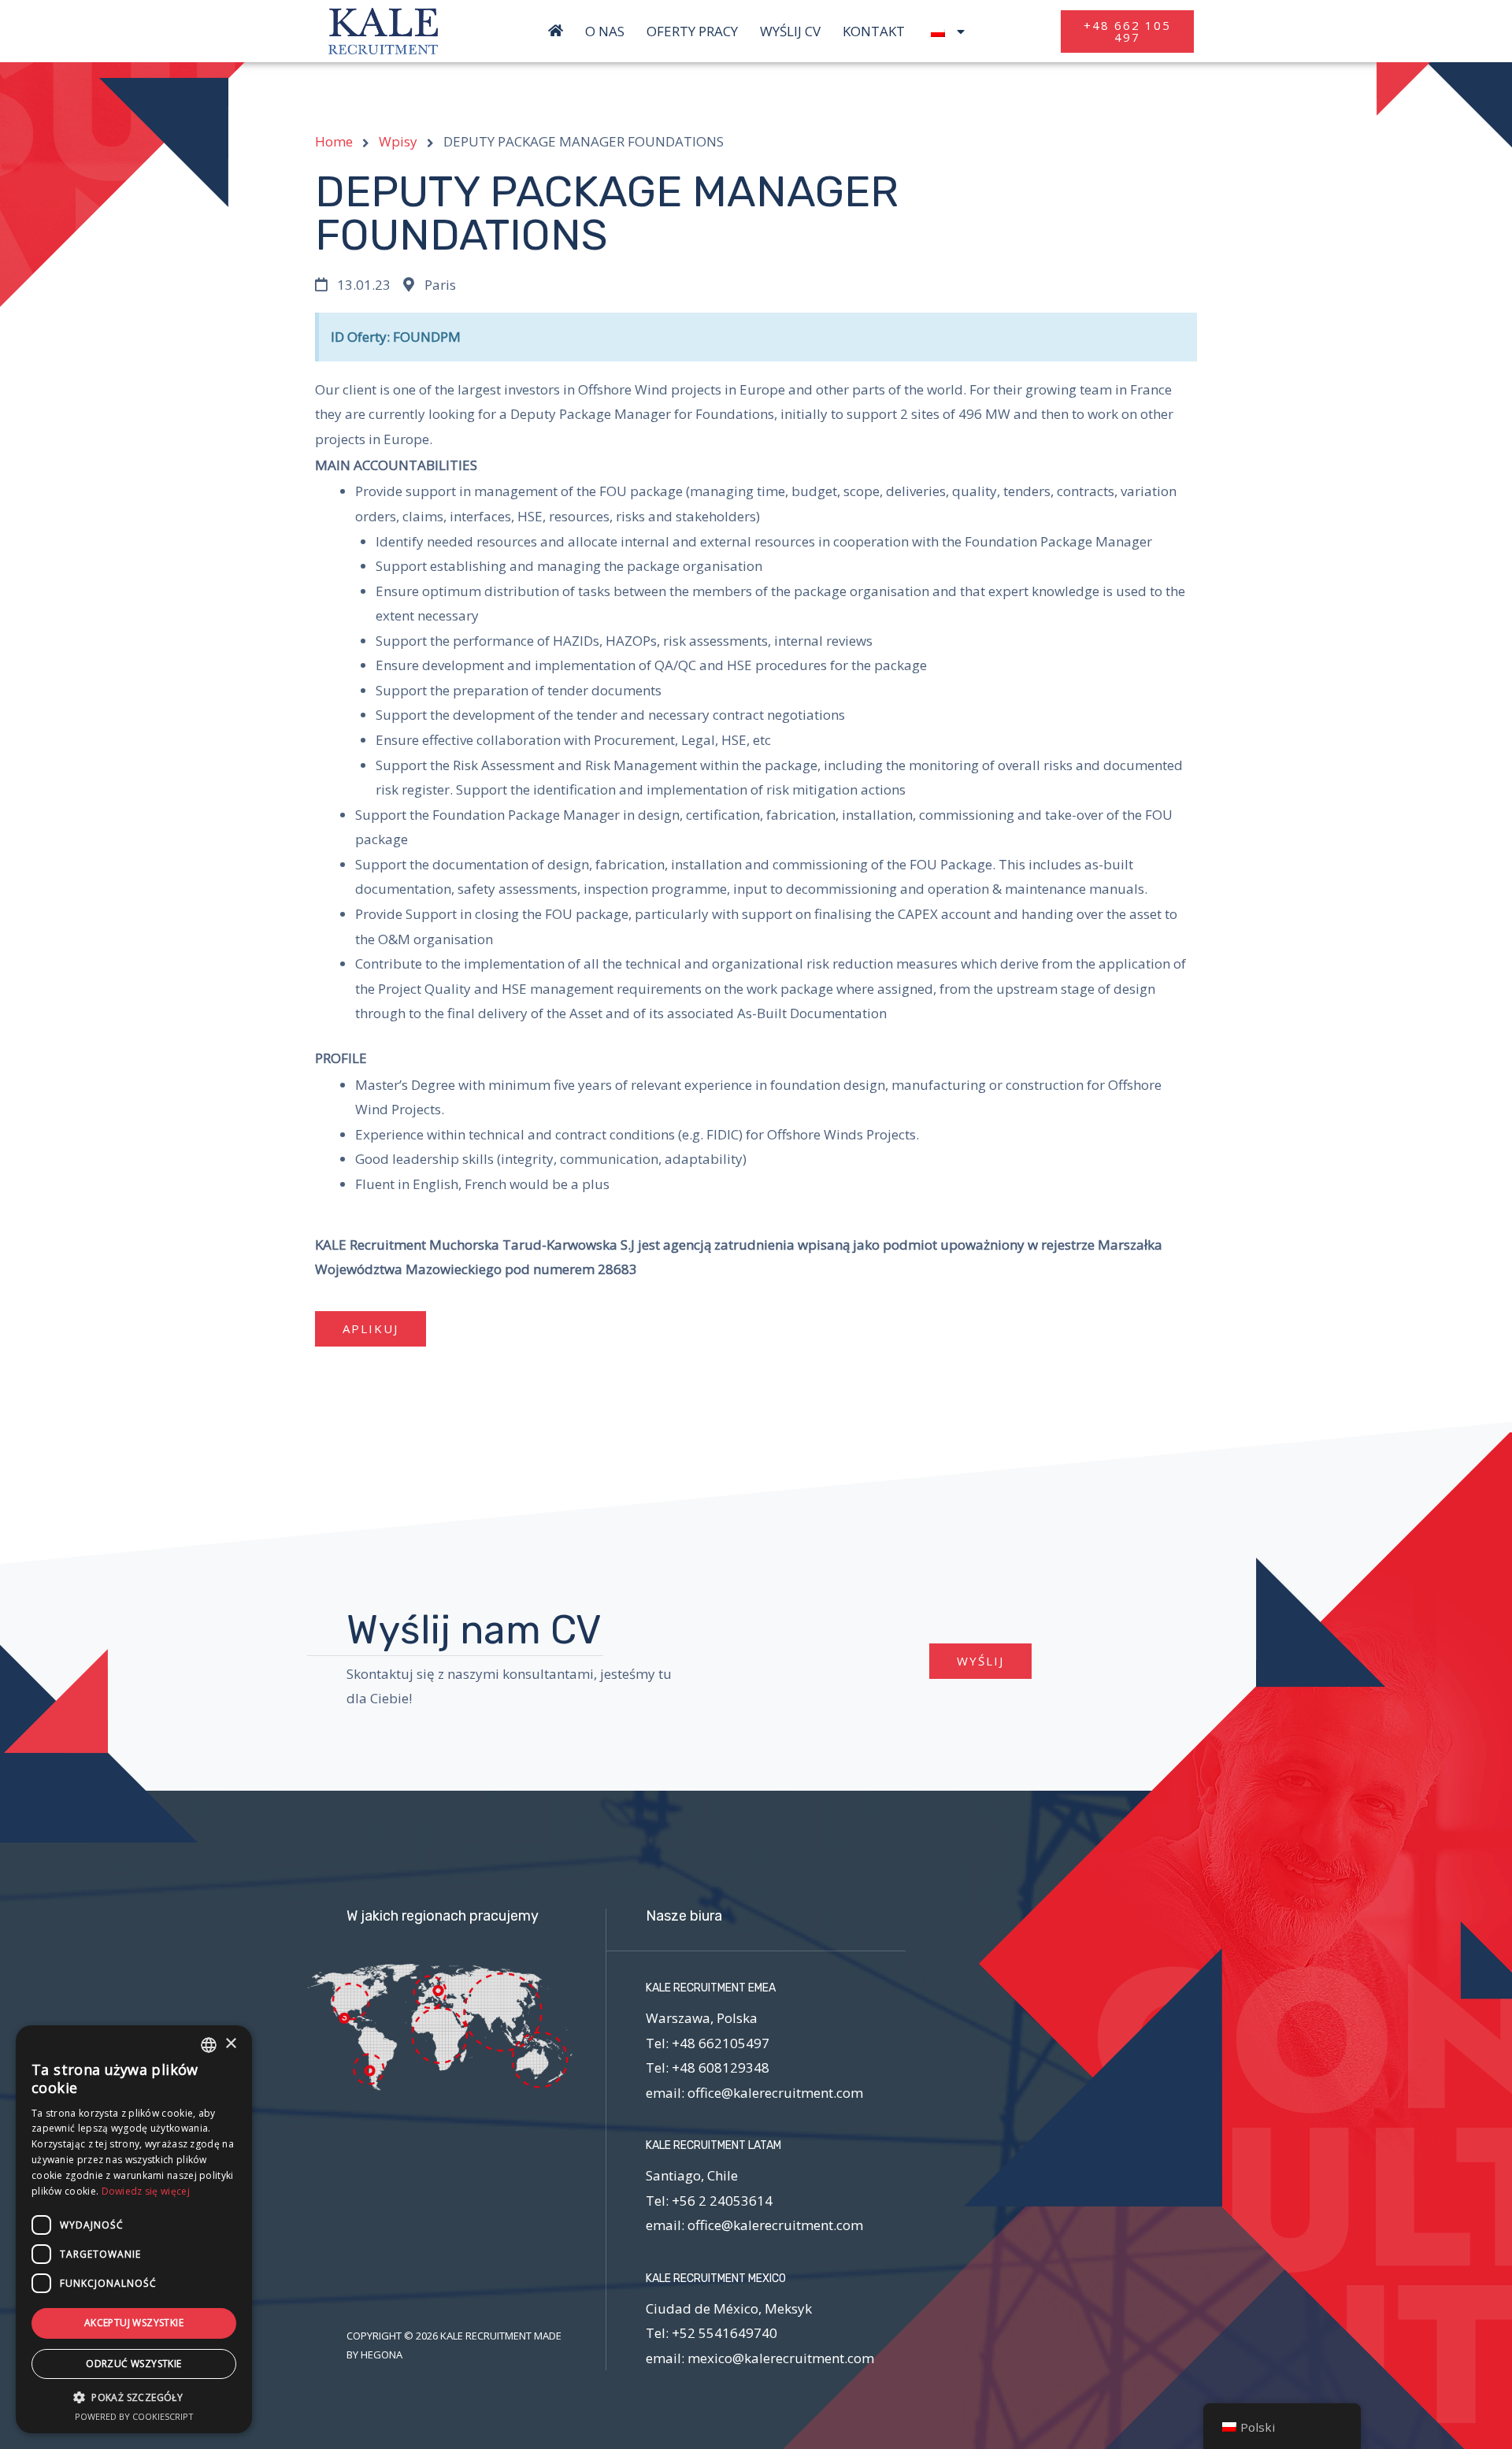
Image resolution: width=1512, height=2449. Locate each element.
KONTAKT (874, 31)
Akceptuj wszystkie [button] (134, 2323)
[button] (1127, 31)
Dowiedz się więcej (146, 2191)
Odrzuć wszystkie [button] (133, 2364)
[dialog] (134, 2229)
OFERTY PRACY (692, 31)
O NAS (605, 31)
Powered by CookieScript (134, 2416)
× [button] (230, 2044)
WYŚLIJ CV (790, 31)
